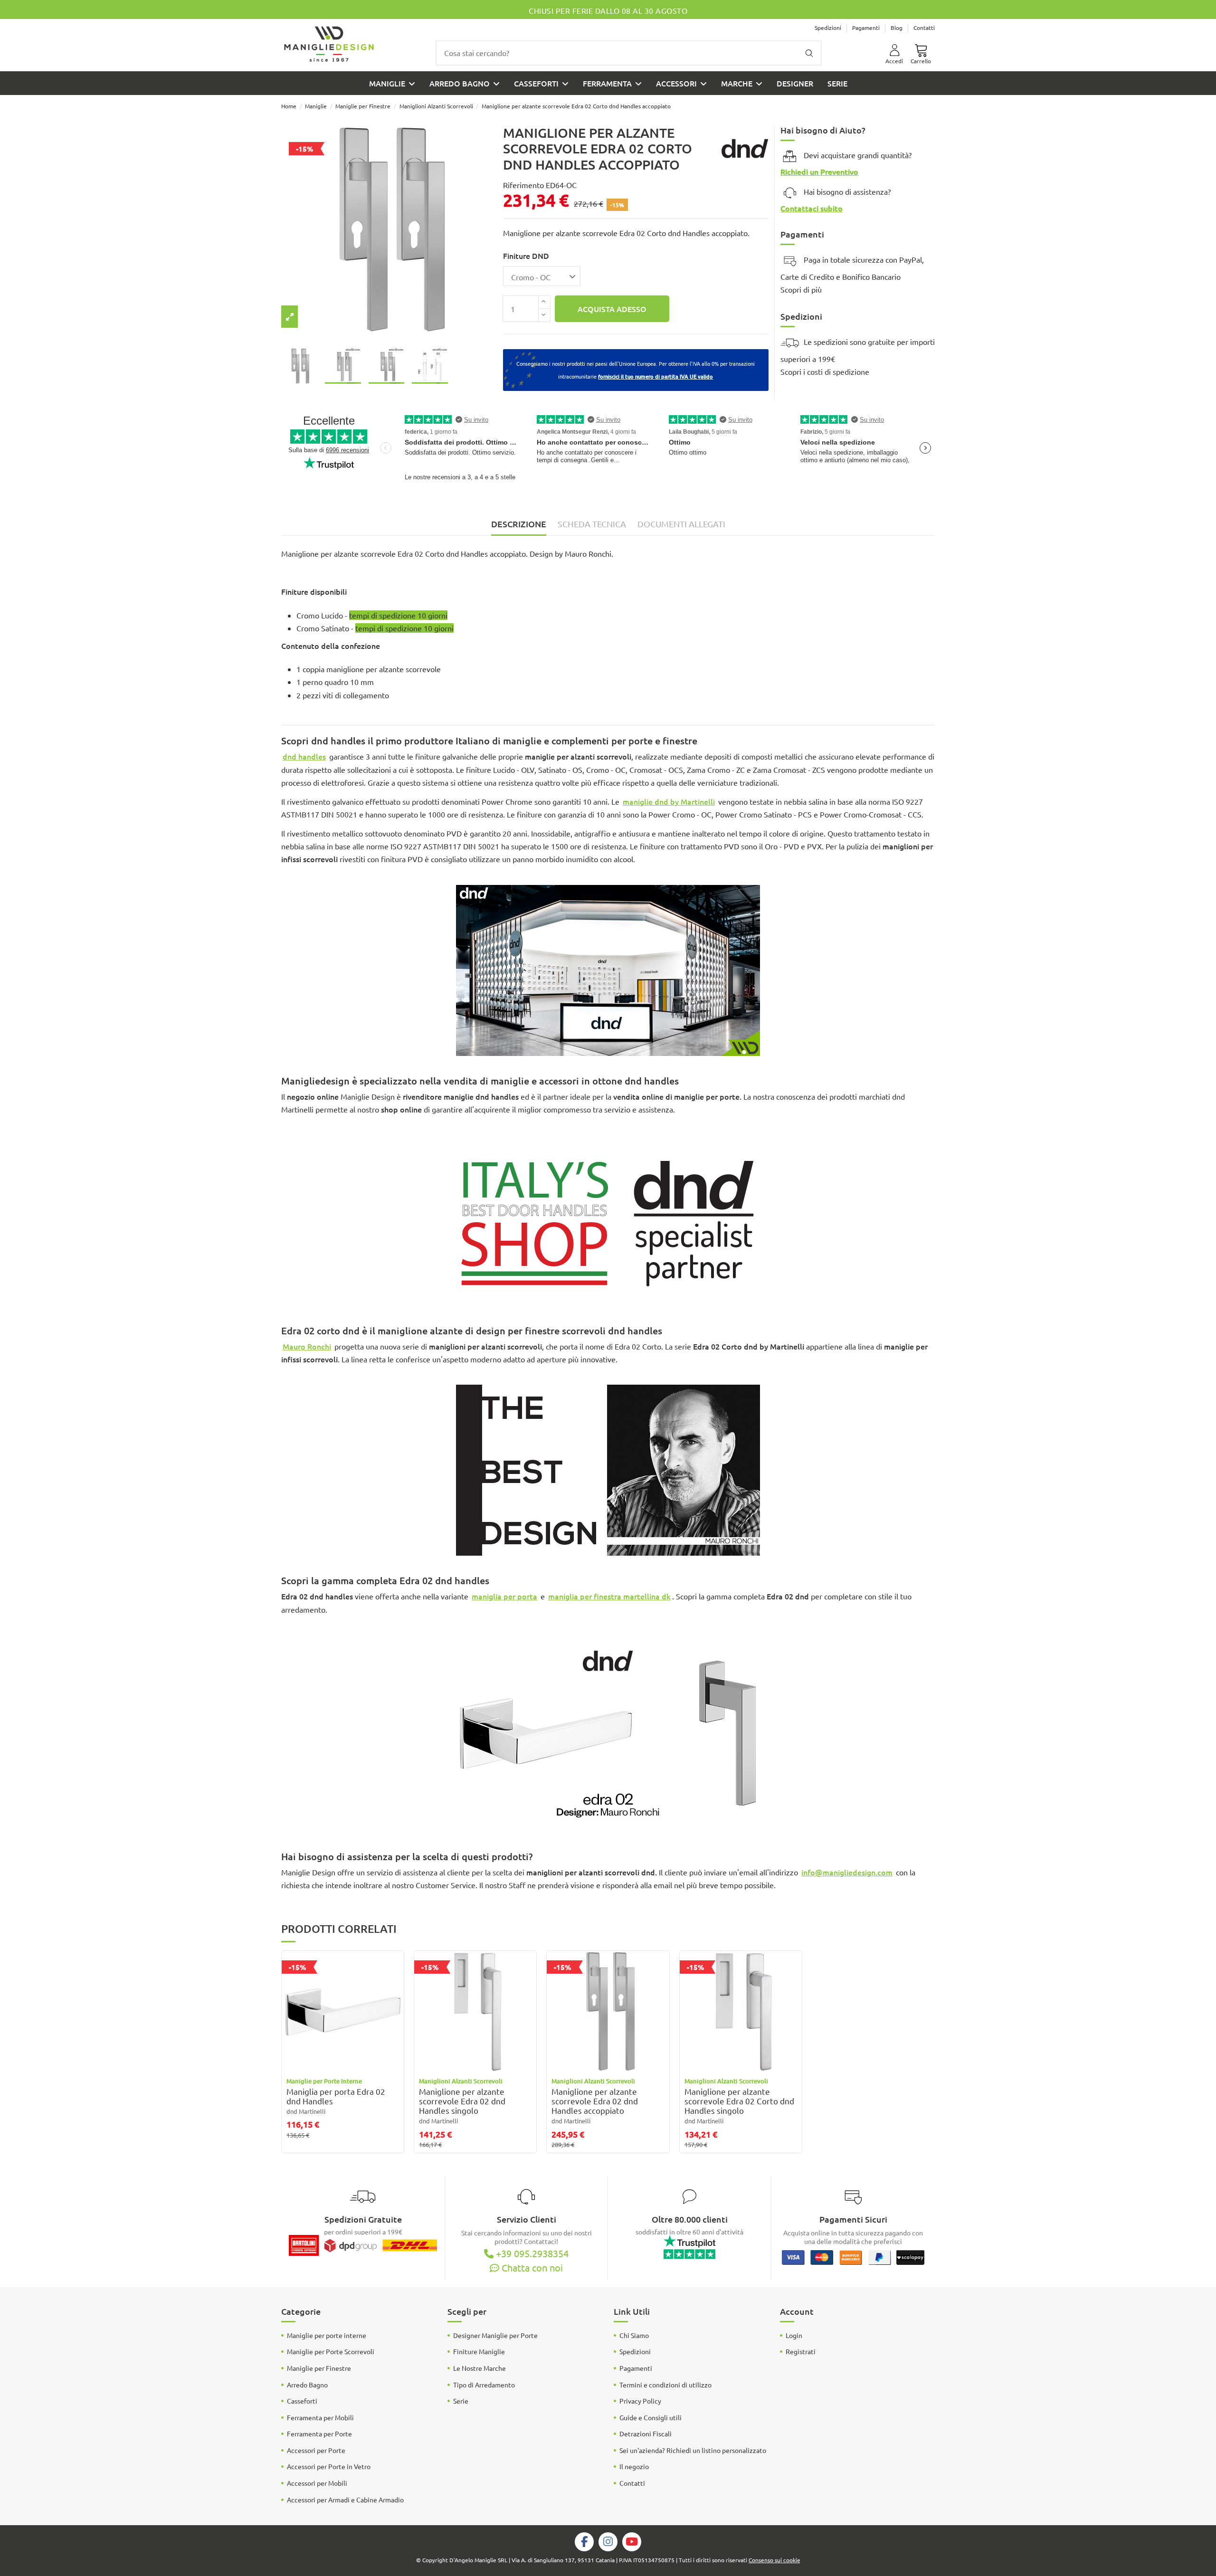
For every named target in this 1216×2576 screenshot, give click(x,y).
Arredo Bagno (307, 2385)
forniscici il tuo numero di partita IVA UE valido (655, 376)
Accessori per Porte (316, 2450)
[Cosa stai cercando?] (809, 53)
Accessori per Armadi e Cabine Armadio (345, 2500)
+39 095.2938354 (531, 2253)
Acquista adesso (612, 309)
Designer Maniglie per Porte (495, 2335)
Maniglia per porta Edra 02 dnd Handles (336, 2096)
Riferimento (523, 185)
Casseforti (302, 2401)
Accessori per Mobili (317, 2483)
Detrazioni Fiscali (646, 2433)
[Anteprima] (396, 1989)
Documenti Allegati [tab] (681, 524)
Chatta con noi (531, 2267)
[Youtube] (632, 2541)
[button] (681, 83)
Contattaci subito (812, 208)
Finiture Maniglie (479, 2351)
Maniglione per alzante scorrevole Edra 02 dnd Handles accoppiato (595, 2101)
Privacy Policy (640, 2401)
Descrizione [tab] (519, 524)
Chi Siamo (634, 2335)
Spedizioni (829, 28)
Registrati (801, 2351)
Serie (461, 2401)
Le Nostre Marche (480, 2368)
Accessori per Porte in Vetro (329, 2466)
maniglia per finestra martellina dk (609, 1596)
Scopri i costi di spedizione (825, 371)
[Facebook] (584, 2541)
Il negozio (634, 2466)
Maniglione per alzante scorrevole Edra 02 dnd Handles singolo (462, 2101)
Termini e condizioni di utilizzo (665, 2385)
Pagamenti (867, 28)
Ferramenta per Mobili (320, 2417)
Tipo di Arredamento (484, 2385)
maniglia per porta (504, 1596)
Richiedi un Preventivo (819, 171)
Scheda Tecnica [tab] (592, 524)
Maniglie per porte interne (327, 2335)
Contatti (924, 28)
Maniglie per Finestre (319, 2368)
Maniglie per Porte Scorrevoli (331, 2351)
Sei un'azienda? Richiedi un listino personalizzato (693, 2450)
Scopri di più (801, 289)
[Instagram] (608, 2541)
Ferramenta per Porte (319, 2433)
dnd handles (304, 756)
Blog (897, 28)
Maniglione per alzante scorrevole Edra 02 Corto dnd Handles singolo (739, 2101)
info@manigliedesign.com (847, 1872)
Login (794, 2335)
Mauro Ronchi (307, 1346)
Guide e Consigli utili (651, 2417)
